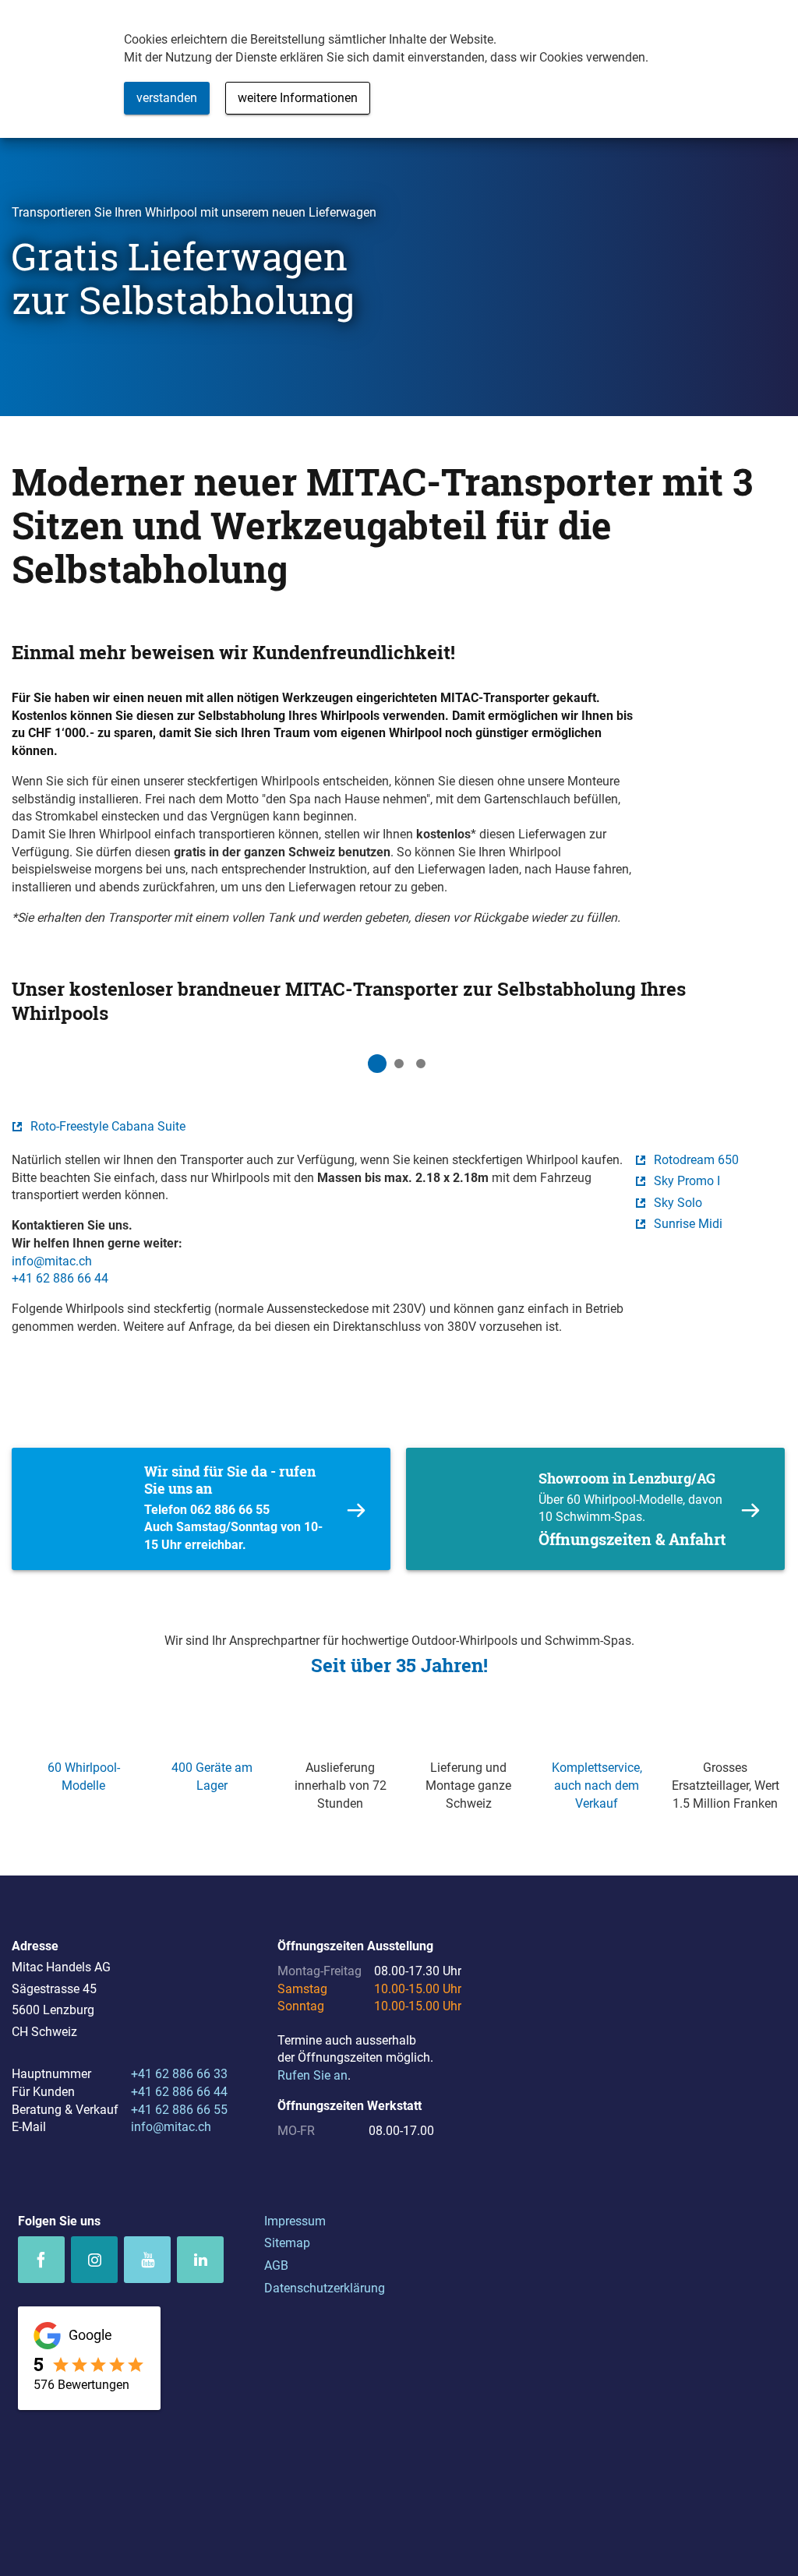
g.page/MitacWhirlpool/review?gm (89, 2358)
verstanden (167, 98)
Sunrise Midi (688, 1224)
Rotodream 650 (696, 1160)
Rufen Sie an (312, 2075)
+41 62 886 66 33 (179, 2074)
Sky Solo (678, 1203)
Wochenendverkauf (201, 1509)
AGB (276, 2265)
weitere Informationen (298, 98)
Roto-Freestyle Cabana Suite (108, 1126)
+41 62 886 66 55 (179, 2110)
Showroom (595, 1509)
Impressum (295, 2221)
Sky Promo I (687, 1181)
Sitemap (287, 2243)
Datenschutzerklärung (325, 2288)
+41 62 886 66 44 (60, 1278)
